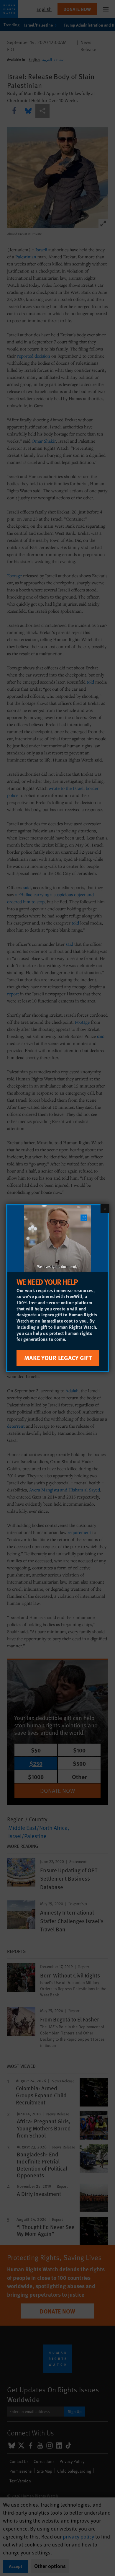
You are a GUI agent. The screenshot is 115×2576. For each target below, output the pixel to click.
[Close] (105, 1208)
